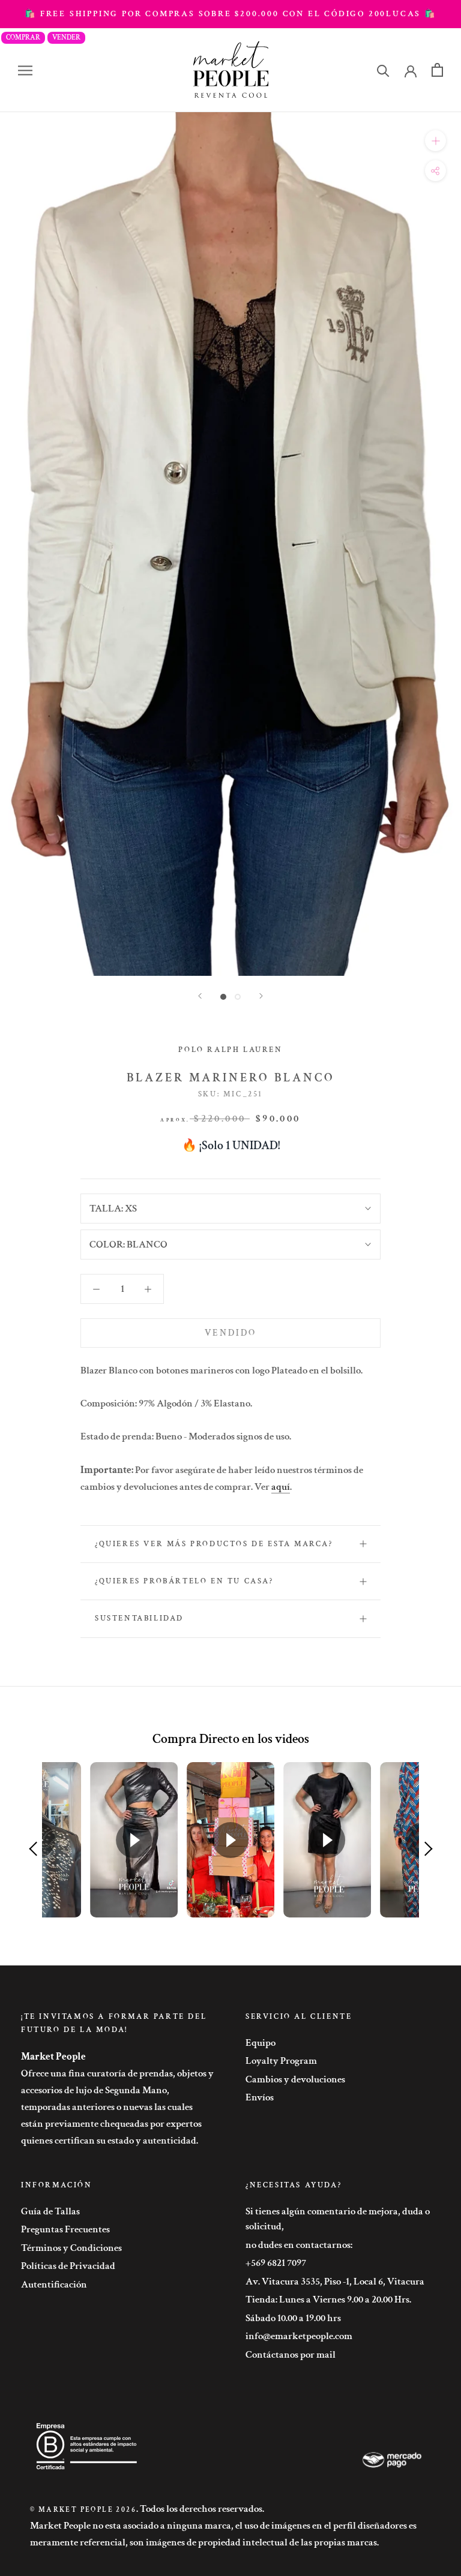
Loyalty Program (281, 2061)
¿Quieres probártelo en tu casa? (184, 1581)
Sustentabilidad (139, 1618)
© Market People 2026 (83, 2510)
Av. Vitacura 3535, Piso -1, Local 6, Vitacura (335, 2282)
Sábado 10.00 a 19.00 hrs (293, 2318)
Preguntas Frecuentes (65, 2229)
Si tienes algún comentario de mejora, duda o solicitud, (338, 2219)
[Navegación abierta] (25, 70)
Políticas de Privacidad (68, 2266)
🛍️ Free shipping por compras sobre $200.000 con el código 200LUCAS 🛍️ (230, 14)
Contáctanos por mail (291, 2355)
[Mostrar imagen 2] (238, 997)
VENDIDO (230, 1333)
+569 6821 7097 (276, 2263)
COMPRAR (23, 37)
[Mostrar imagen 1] (223, 997)
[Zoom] (435, 141)
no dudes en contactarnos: (299, 2245)
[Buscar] (383, 70)
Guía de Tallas (50, 2211)
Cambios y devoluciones (295, 2079)
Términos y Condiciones (71, 2248)
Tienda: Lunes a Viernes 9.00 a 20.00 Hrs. (328, 2300)
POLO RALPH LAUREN (230, 1050)
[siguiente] (261, 996)
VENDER (66, 37)
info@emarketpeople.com (299, 2336)
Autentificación (54, 2285)
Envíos (260, 2097)
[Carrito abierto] (437, 70)
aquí (281, 1487)
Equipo (261, 2043)
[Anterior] (200, 996)
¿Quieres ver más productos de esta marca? (214, 1544)
